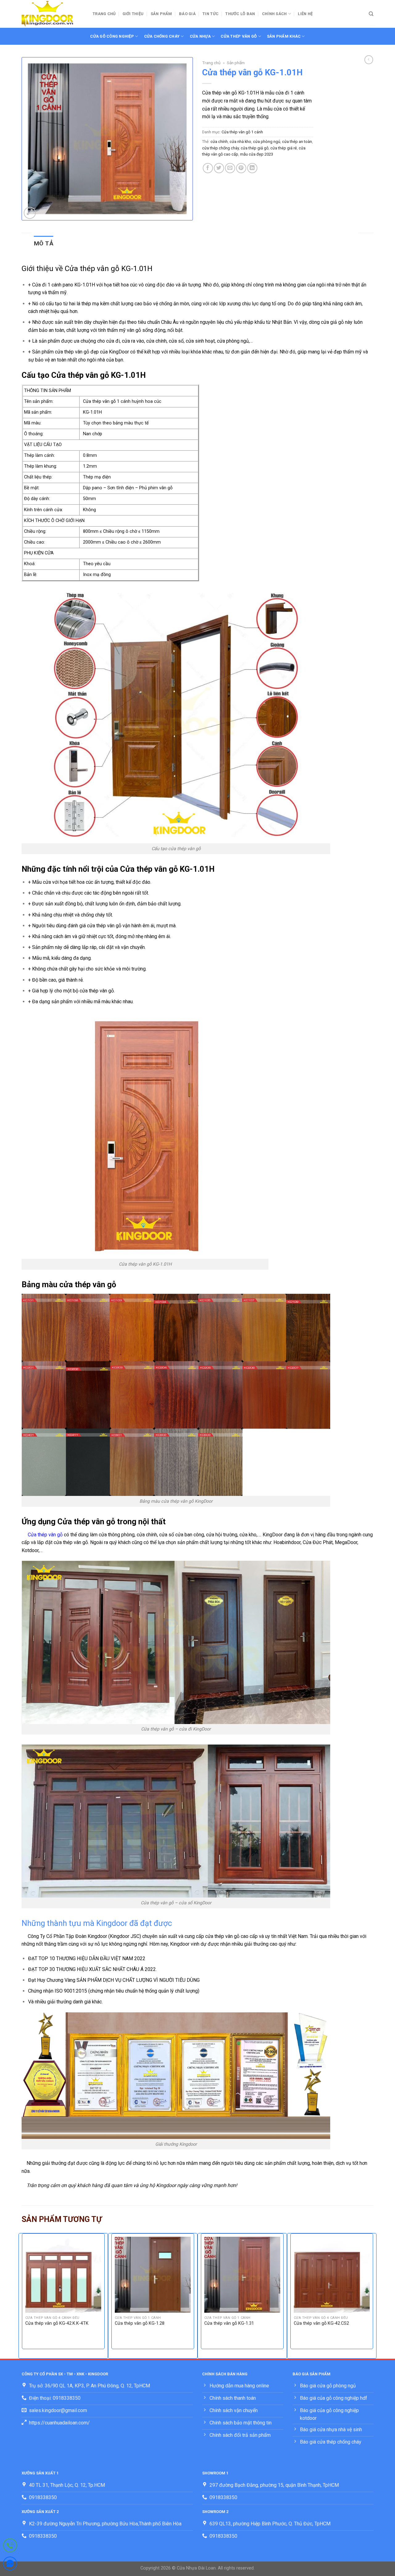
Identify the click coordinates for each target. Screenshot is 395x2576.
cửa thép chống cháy (220, 148)
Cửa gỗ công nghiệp (112, 36)
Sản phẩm (161, 14)
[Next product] (369, 60)
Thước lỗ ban (240, 14)
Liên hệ (305, 14)
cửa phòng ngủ (267, 142)
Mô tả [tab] (44, 243)
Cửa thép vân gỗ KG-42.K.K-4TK (57, 2323)
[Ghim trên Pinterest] (241, 168)
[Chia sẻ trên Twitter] (219, 168)
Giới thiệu (133, 14)
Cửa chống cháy (162, 36)
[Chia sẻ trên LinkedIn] (252, 168)
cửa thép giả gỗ (255, 148)
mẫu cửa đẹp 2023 (257, 154)
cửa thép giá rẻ (284, 148)
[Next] (373, 2295)
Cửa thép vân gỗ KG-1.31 (229, 2323)
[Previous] (22, 2295)
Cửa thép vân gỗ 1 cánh (242, 132)
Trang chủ (104, 14)
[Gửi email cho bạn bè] (230, 168)
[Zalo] (10, 2565)
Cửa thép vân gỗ (239, 36)
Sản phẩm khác (284, 36)
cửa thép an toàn (297, 142)
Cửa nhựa (200, 36)
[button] (30, 213)
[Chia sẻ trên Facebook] (208, 168)
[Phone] (10, 2547)
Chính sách (274, 14)
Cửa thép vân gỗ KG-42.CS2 (321, 2323)
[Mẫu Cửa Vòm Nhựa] (52, 14)
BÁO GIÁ (187, 14)
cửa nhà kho (240, 142)
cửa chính (219, 142)
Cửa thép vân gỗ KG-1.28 (140, 2323)
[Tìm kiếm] (371, 14)
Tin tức (210, 14)
